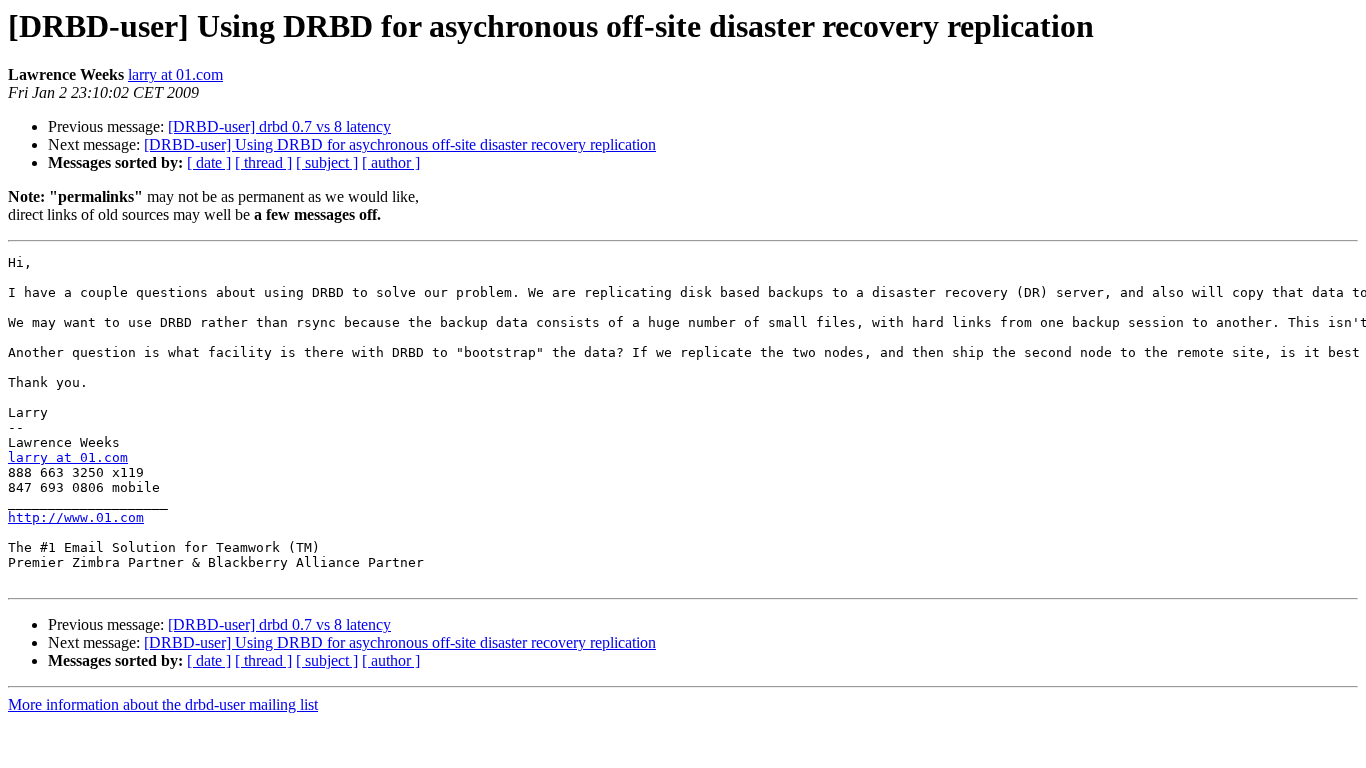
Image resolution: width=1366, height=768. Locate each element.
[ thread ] (263, 162)
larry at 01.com (175, 74)
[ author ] (391, 162)
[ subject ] (327, 162)
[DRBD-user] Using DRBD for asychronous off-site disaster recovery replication (400, 144)
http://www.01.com (76, 517)
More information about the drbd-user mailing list (163, 704)
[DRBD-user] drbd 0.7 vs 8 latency (279, 126)
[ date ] (209, 162)
